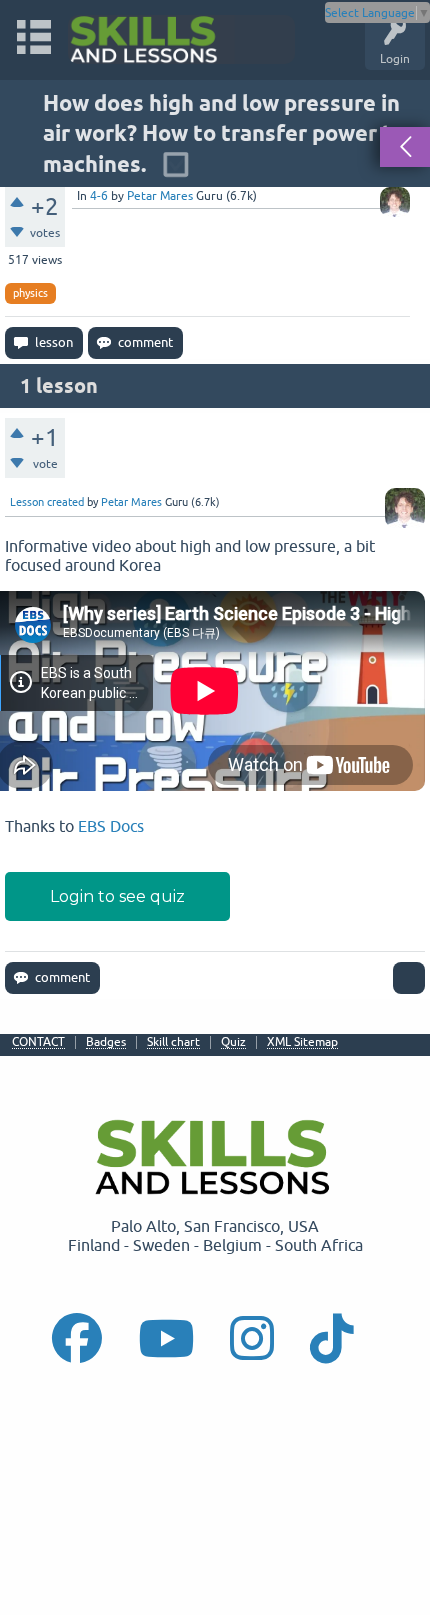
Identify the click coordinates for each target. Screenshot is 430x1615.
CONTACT (38, 1042)
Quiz (233, 1042)
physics (30, 293)
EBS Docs (111, 826)
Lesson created (47, 502)
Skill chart (173, 1042)
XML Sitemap (302, 1042)
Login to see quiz (117, 896)
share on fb (8, 1022)
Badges (106, 1042)
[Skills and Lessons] (181, 39)
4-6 (99, 196)
